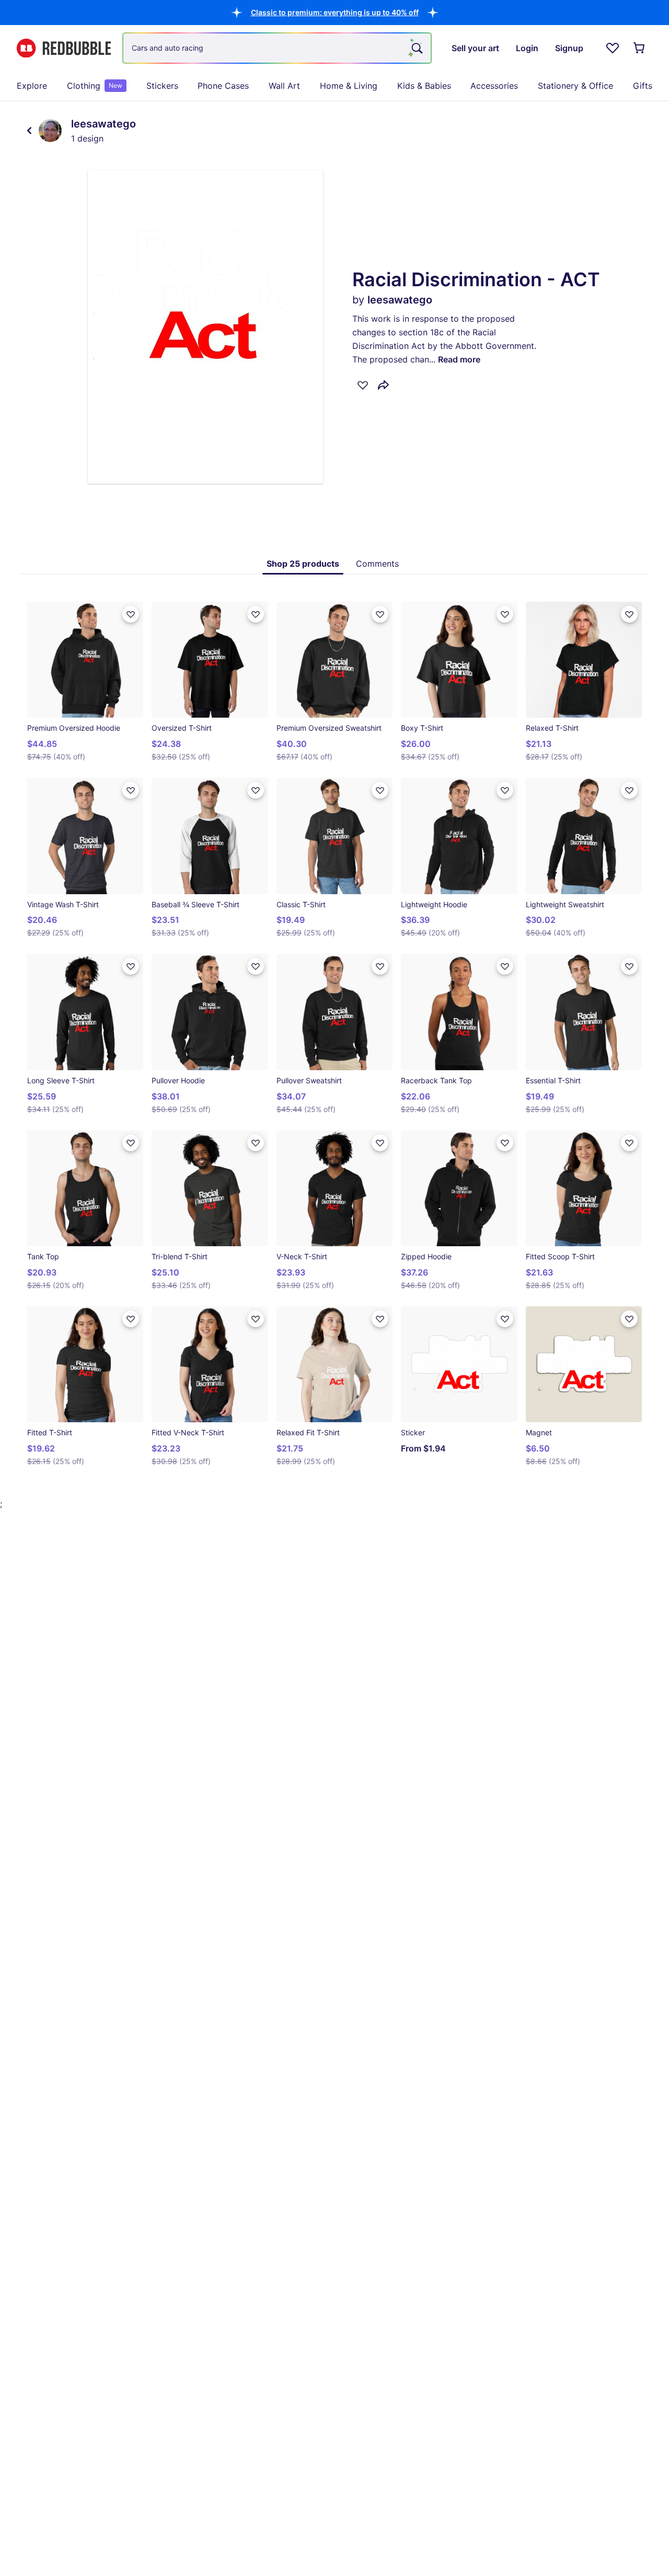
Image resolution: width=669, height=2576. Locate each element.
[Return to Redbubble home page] (64, 48)
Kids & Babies (424, 86)
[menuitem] (32, 86)
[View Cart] (640, 48)
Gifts (643, 86)
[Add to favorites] (363, 385)
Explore (32, 86)
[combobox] (277, 48)
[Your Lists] (613, 48)
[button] (335, 12)
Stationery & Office (575, 86)
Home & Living (349, 86)
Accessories (494, 86)
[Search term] (416, 48)
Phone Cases (223, 86)
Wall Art (284, 86)
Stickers (162, 86)
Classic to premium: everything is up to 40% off (335, 12)
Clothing (95, 86)
